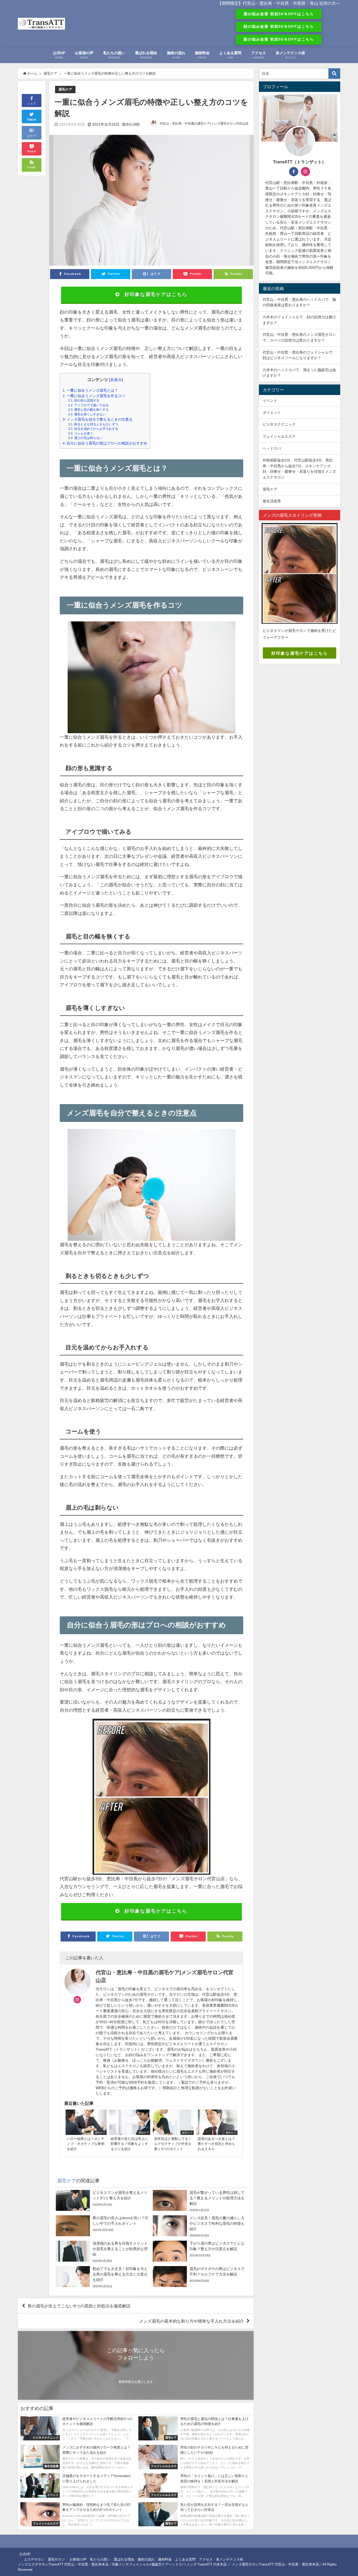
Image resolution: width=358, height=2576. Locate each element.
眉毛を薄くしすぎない (87, 414)
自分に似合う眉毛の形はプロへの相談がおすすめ (105, 443)
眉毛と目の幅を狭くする (88, 410)
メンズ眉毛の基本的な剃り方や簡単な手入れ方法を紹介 (192, 2321)
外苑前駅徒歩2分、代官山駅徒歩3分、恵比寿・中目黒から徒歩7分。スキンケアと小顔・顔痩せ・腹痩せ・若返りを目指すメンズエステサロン (299, 469)
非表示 (116, 380)
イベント (270, 400)
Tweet (32, 120)
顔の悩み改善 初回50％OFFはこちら (279, 26)
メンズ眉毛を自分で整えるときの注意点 (98, 419)
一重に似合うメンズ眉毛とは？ (90, 390)
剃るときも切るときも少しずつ (93, 424)
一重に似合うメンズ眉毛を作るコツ (94, 396)
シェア (32, 103)
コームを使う (81, 433)
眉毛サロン (56, 2559)
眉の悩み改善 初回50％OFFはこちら (279, 14)
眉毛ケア (65, 89)
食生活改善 (272, 501)
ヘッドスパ (272, 448)
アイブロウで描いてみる (88, 405)
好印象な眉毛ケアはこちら (156, 294)
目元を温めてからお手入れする (93, 429)
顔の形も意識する (84, 400)
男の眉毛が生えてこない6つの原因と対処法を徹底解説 (79, 2306)
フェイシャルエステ (279, 436)
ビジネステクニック (279, 424)
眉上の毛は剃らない (85, 438)
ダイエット (272, 413)
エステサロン (34, 2559)
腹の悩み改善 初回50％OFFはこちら (279, 39)
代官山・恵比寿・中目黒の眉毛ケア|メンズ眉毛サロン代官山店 (204, 124)
